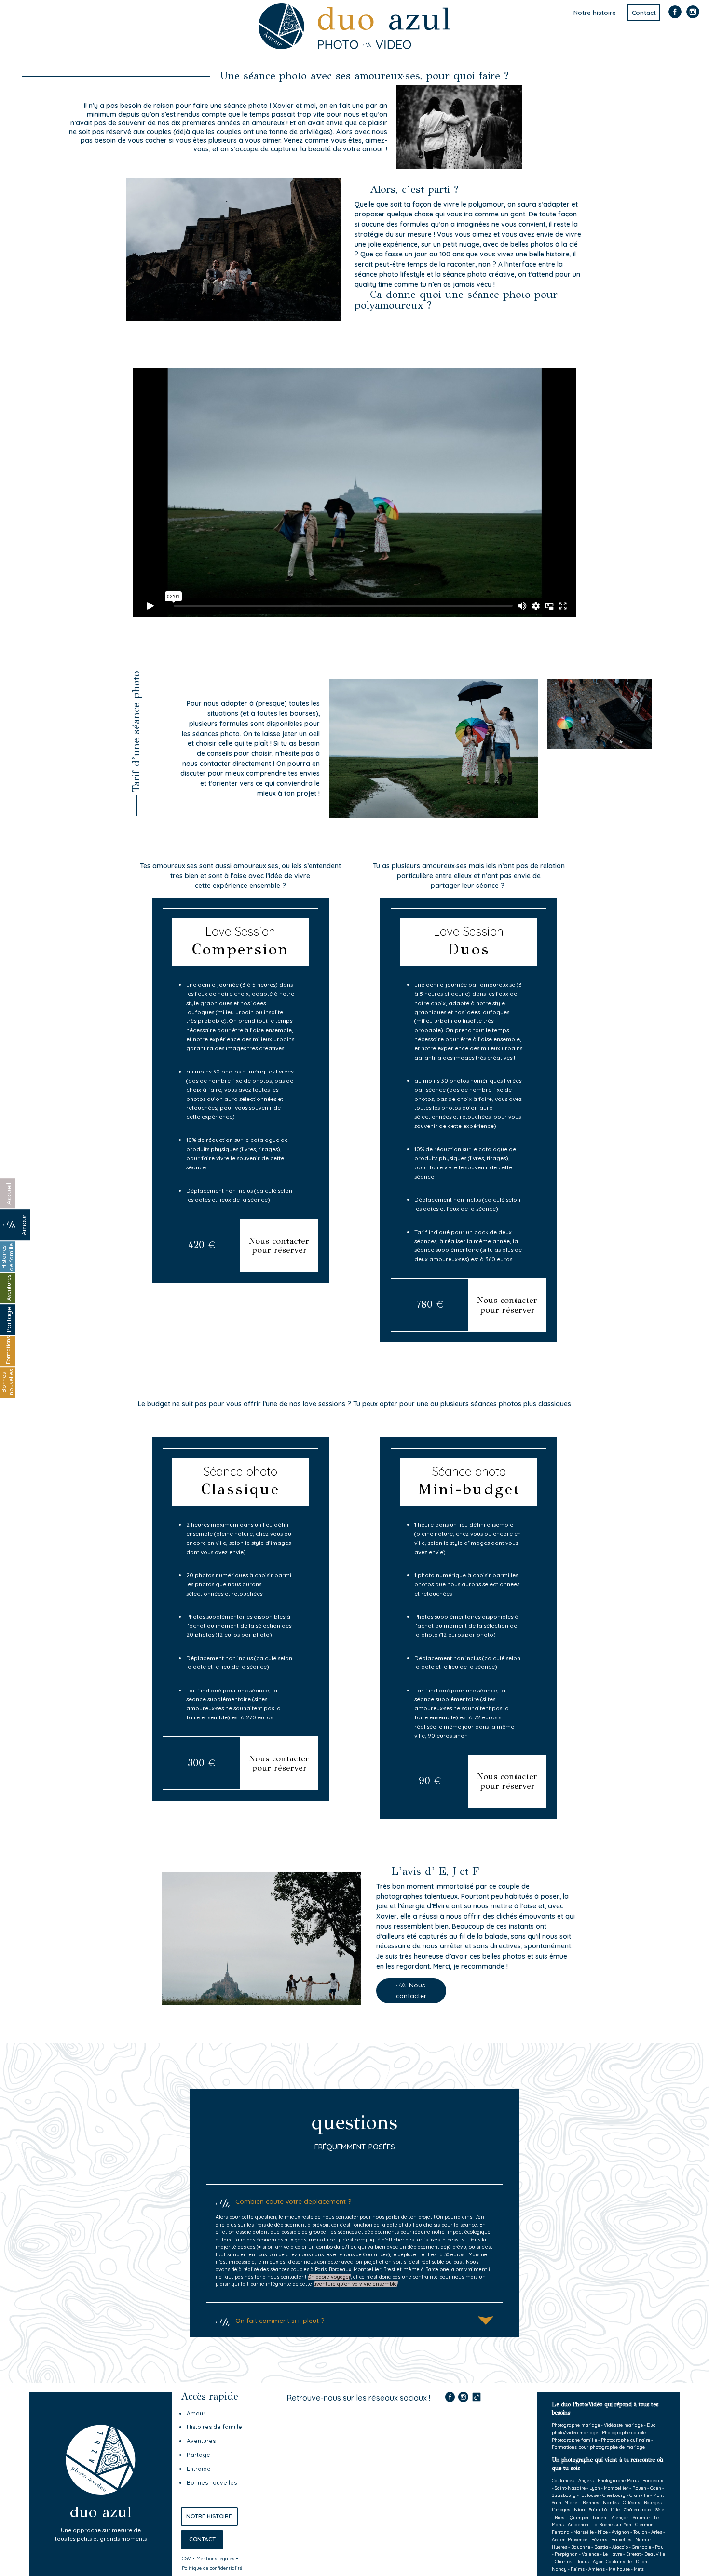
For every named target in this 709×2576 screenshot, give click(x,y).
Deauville (655, 2554)
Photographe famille (574, 2440)
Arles (657, 2532)
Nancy (559, 2569)
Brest (560, 2517)
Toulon (640, 2532)
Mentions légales (215, 2558)
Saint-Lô (598, 2509)
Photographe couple (624, 2432)
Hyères (559, 2547)
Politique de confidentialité (212, 2568)
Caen (656, 2488)
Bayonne (581, 2547)
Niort (579, 2509)
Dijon (641, 2561)
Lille (615, 2509)
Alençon (620, 2517)
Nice (603, 2532)
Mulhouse (619, 2569)
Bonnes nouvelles (212, 2483)
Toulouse (589, 2495)
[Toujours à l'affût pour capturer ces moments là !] (330, 2449)
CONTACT (202, 2539)
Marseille (584, 2532)
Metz (639, 2569)
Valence (590, 2554)
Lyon (595, 2488)
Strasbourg (564, 2495)
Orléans (631, 2502)
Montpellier (616, 2488)
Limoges (561, 2509)
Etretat (633, 2554)
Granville (639, 2495)
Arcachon (578, 2524)
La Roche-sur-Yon (612, 2524)
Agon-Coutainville (612, 2561)
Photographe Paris (618, 2480)
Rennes (591, 2502)
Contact (644, 13)
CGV (186, 2558)
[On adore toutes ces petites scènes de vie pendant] (330, 2514)
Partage (198, 2455)
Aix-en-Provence (570, 2539)
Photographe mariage (576, 2425)
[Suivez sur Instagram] (693, 17)
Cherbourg (614, 2495)
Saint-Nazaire (570, 2488)
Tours (583, 2561)
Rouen (639, 2488)
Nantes (611, 2502)
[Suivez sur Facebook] (675, 17)
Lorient (600, 2517)
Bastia (601, 2547)
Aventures (201, 2441)
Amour (196, 2413)
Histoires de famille (214, 2427)
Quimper (579, 2517)
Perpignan (566, 2554)
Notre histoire (595, 13)
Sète (660, 2509)
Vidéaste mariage (623, 2425)
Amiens (597, 2569)
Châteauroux (638, 2509)
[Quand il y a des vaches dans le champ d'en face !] (439, 2449)
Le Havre (613, 2554)
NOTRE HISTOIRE (209, 2516)
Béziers (599, 2539)
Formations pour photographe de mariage (598, 2447)
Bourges (653, 2502)
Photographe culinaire (626, 2440)
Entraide (199, 2469)
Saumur (641, 2517)
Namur (643, 2539)
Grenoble (641, 2547)
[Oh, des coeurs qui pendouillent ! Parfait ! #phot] (439, 2514)
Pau (659, 2547)
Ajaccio (620, 2547)
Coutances (563, 2480)
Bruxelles (621, 2539)
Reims (578, 2569)
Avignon (620, 2532)
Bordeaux (653, 2480)
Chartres (564, 2561)
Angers (586, 2480)
